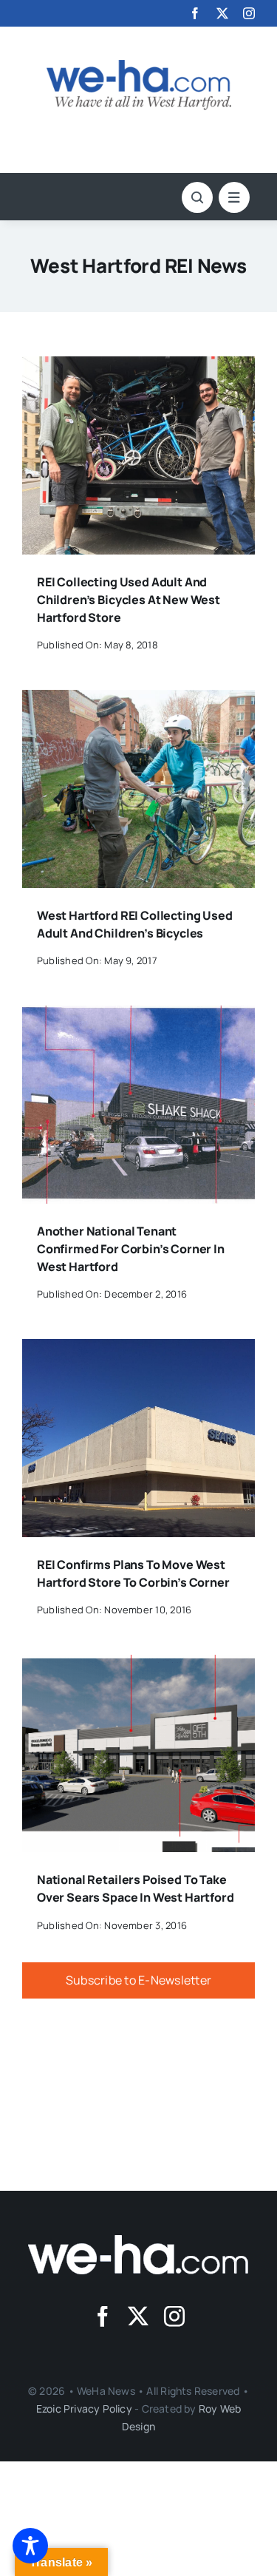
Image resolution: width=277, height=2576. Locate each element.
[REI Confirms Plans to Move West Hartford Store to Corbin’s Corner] (138, 1349)
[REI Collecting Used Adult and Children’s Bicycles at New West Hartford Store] (138, 367)
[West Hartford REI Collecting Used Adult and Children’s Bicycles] (138, 700)
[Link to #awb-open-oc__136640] (234, 197)
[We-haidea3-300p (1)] (139, 66)
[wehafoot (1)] (139, 2241)
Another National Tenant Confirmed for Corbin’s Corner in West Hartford (131, 1249)
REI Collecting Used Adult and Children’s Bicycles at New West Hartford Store (129, 600)
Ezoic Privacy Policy (84, 2409)
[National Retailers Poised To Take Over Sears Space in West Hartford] (138, 1665)
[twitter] (222, 13)
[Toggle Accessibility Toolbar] (30, 2546)
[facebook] (195, 13)
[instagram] (249, 13)
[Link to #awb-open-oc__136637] (197, 197)
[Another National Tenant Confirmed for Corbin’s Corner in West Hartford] (138, 1016)
